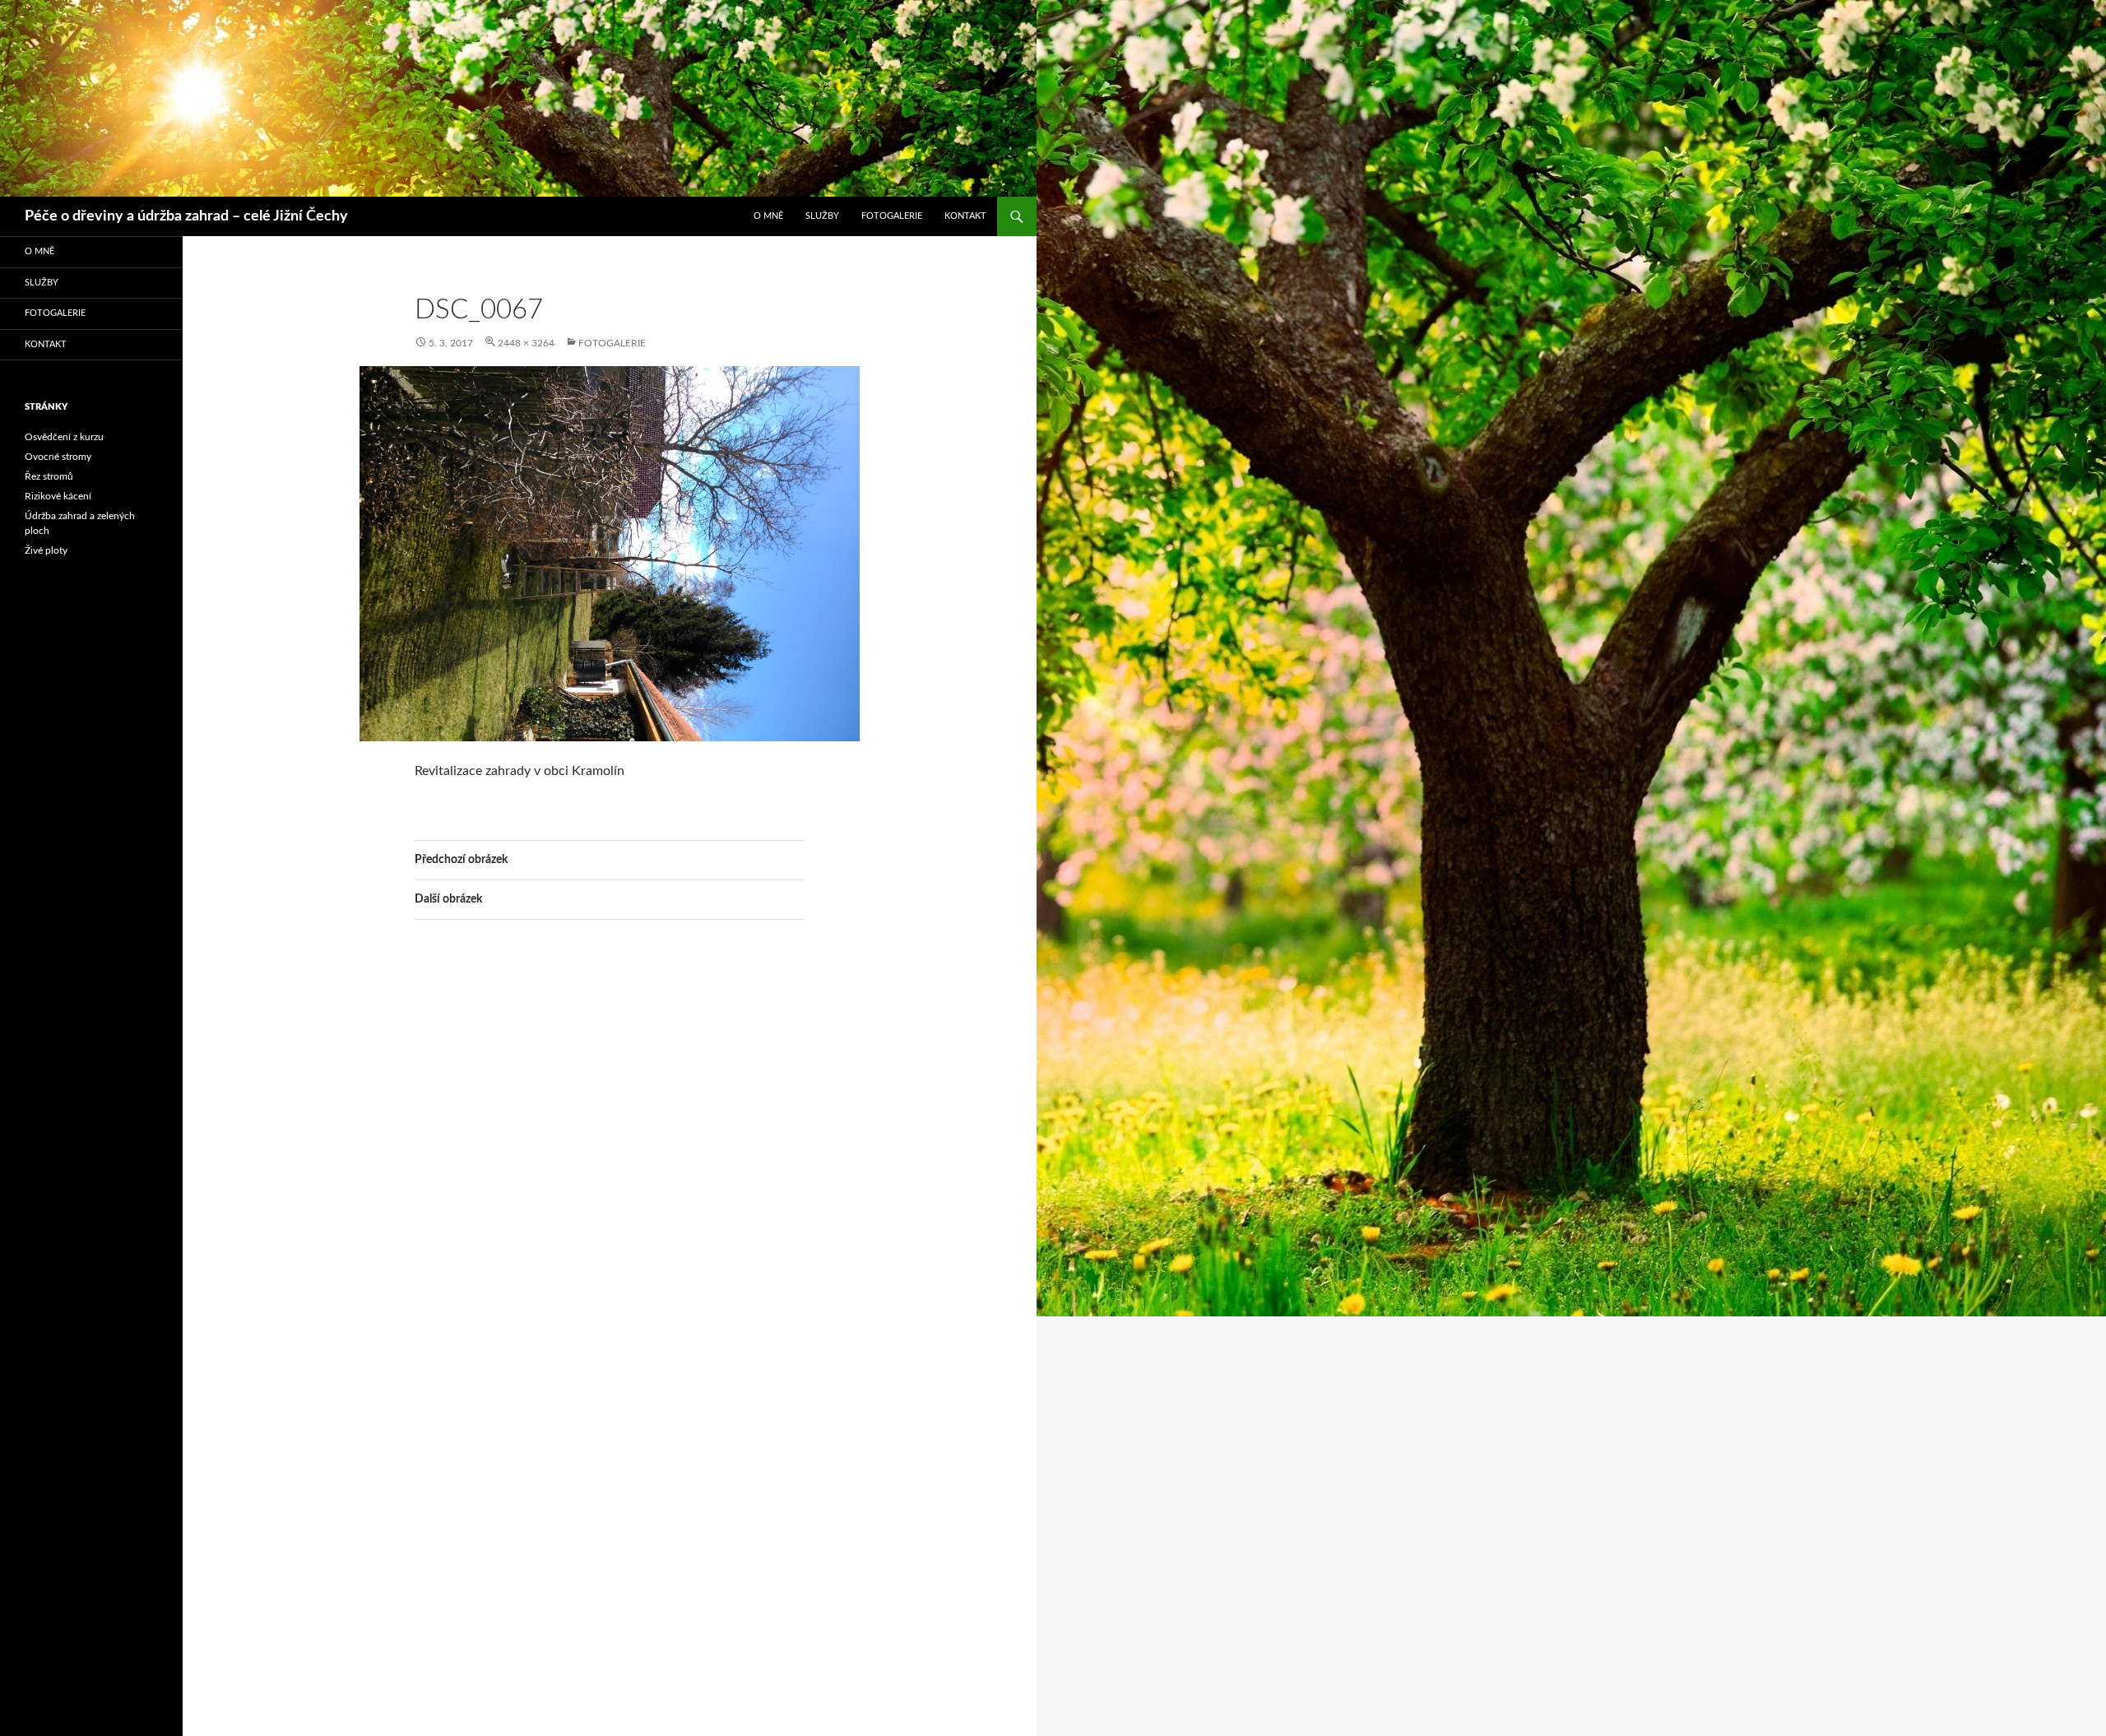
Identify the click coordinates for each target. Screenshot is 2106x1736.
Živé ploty (46, 550)
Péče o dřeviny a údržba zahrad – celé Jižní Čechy (186, 216)
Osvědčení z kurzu (64, 437)
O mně (768, 216)
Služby (822, 216)
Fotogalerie (892, 216)
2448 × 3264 (526, 343)
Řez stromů (49, 476)
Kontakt (965, 216)
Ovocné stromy (58, 457)
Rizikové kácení (58, 496)
